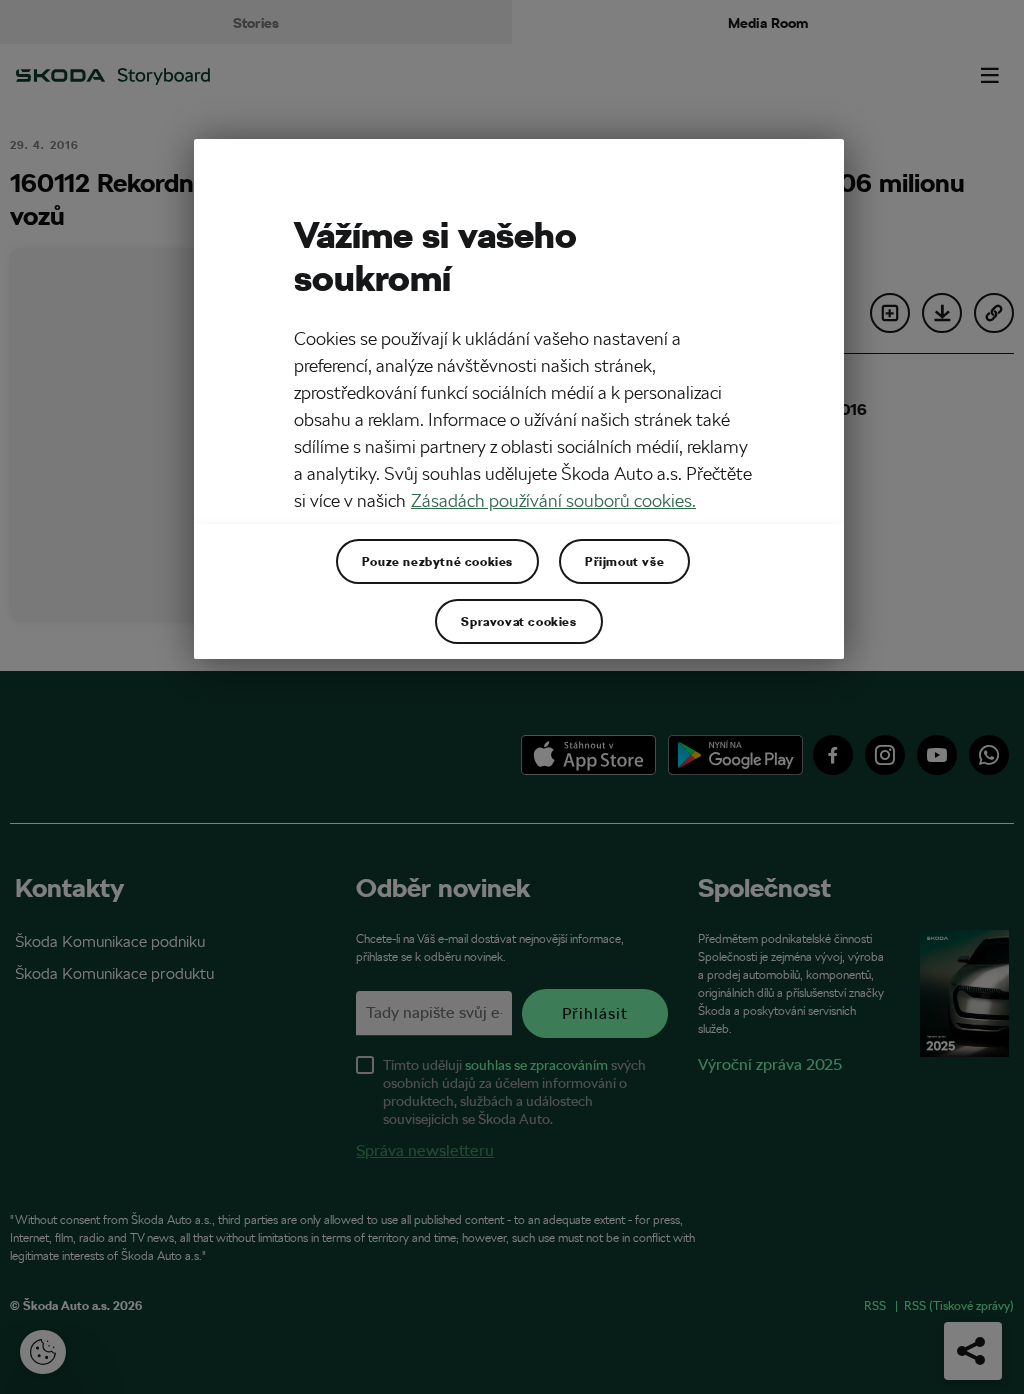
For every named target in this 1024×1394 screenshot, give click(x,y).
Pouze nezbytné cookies (437, 561)
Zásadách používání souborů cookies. (553, 500)
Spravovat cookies (518, 621)
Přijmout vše (624, 561)
